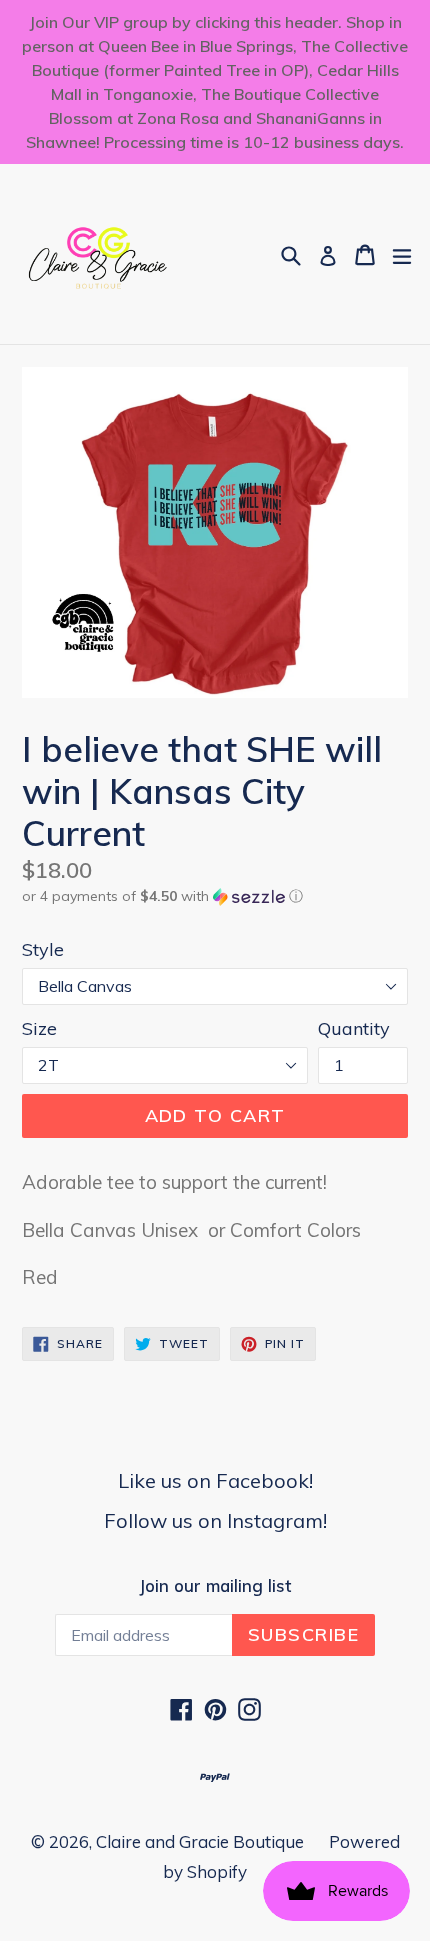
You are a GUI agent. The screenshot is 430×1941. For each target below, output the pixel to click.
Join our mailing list (215, 1586)
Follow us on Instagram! (215, 1520)
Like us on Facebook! (215, 1480)
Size (39, 1028)
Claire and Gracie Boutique (200, 1841)
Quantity (354, 1028)
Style (43, 949)
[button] (215, 896)
